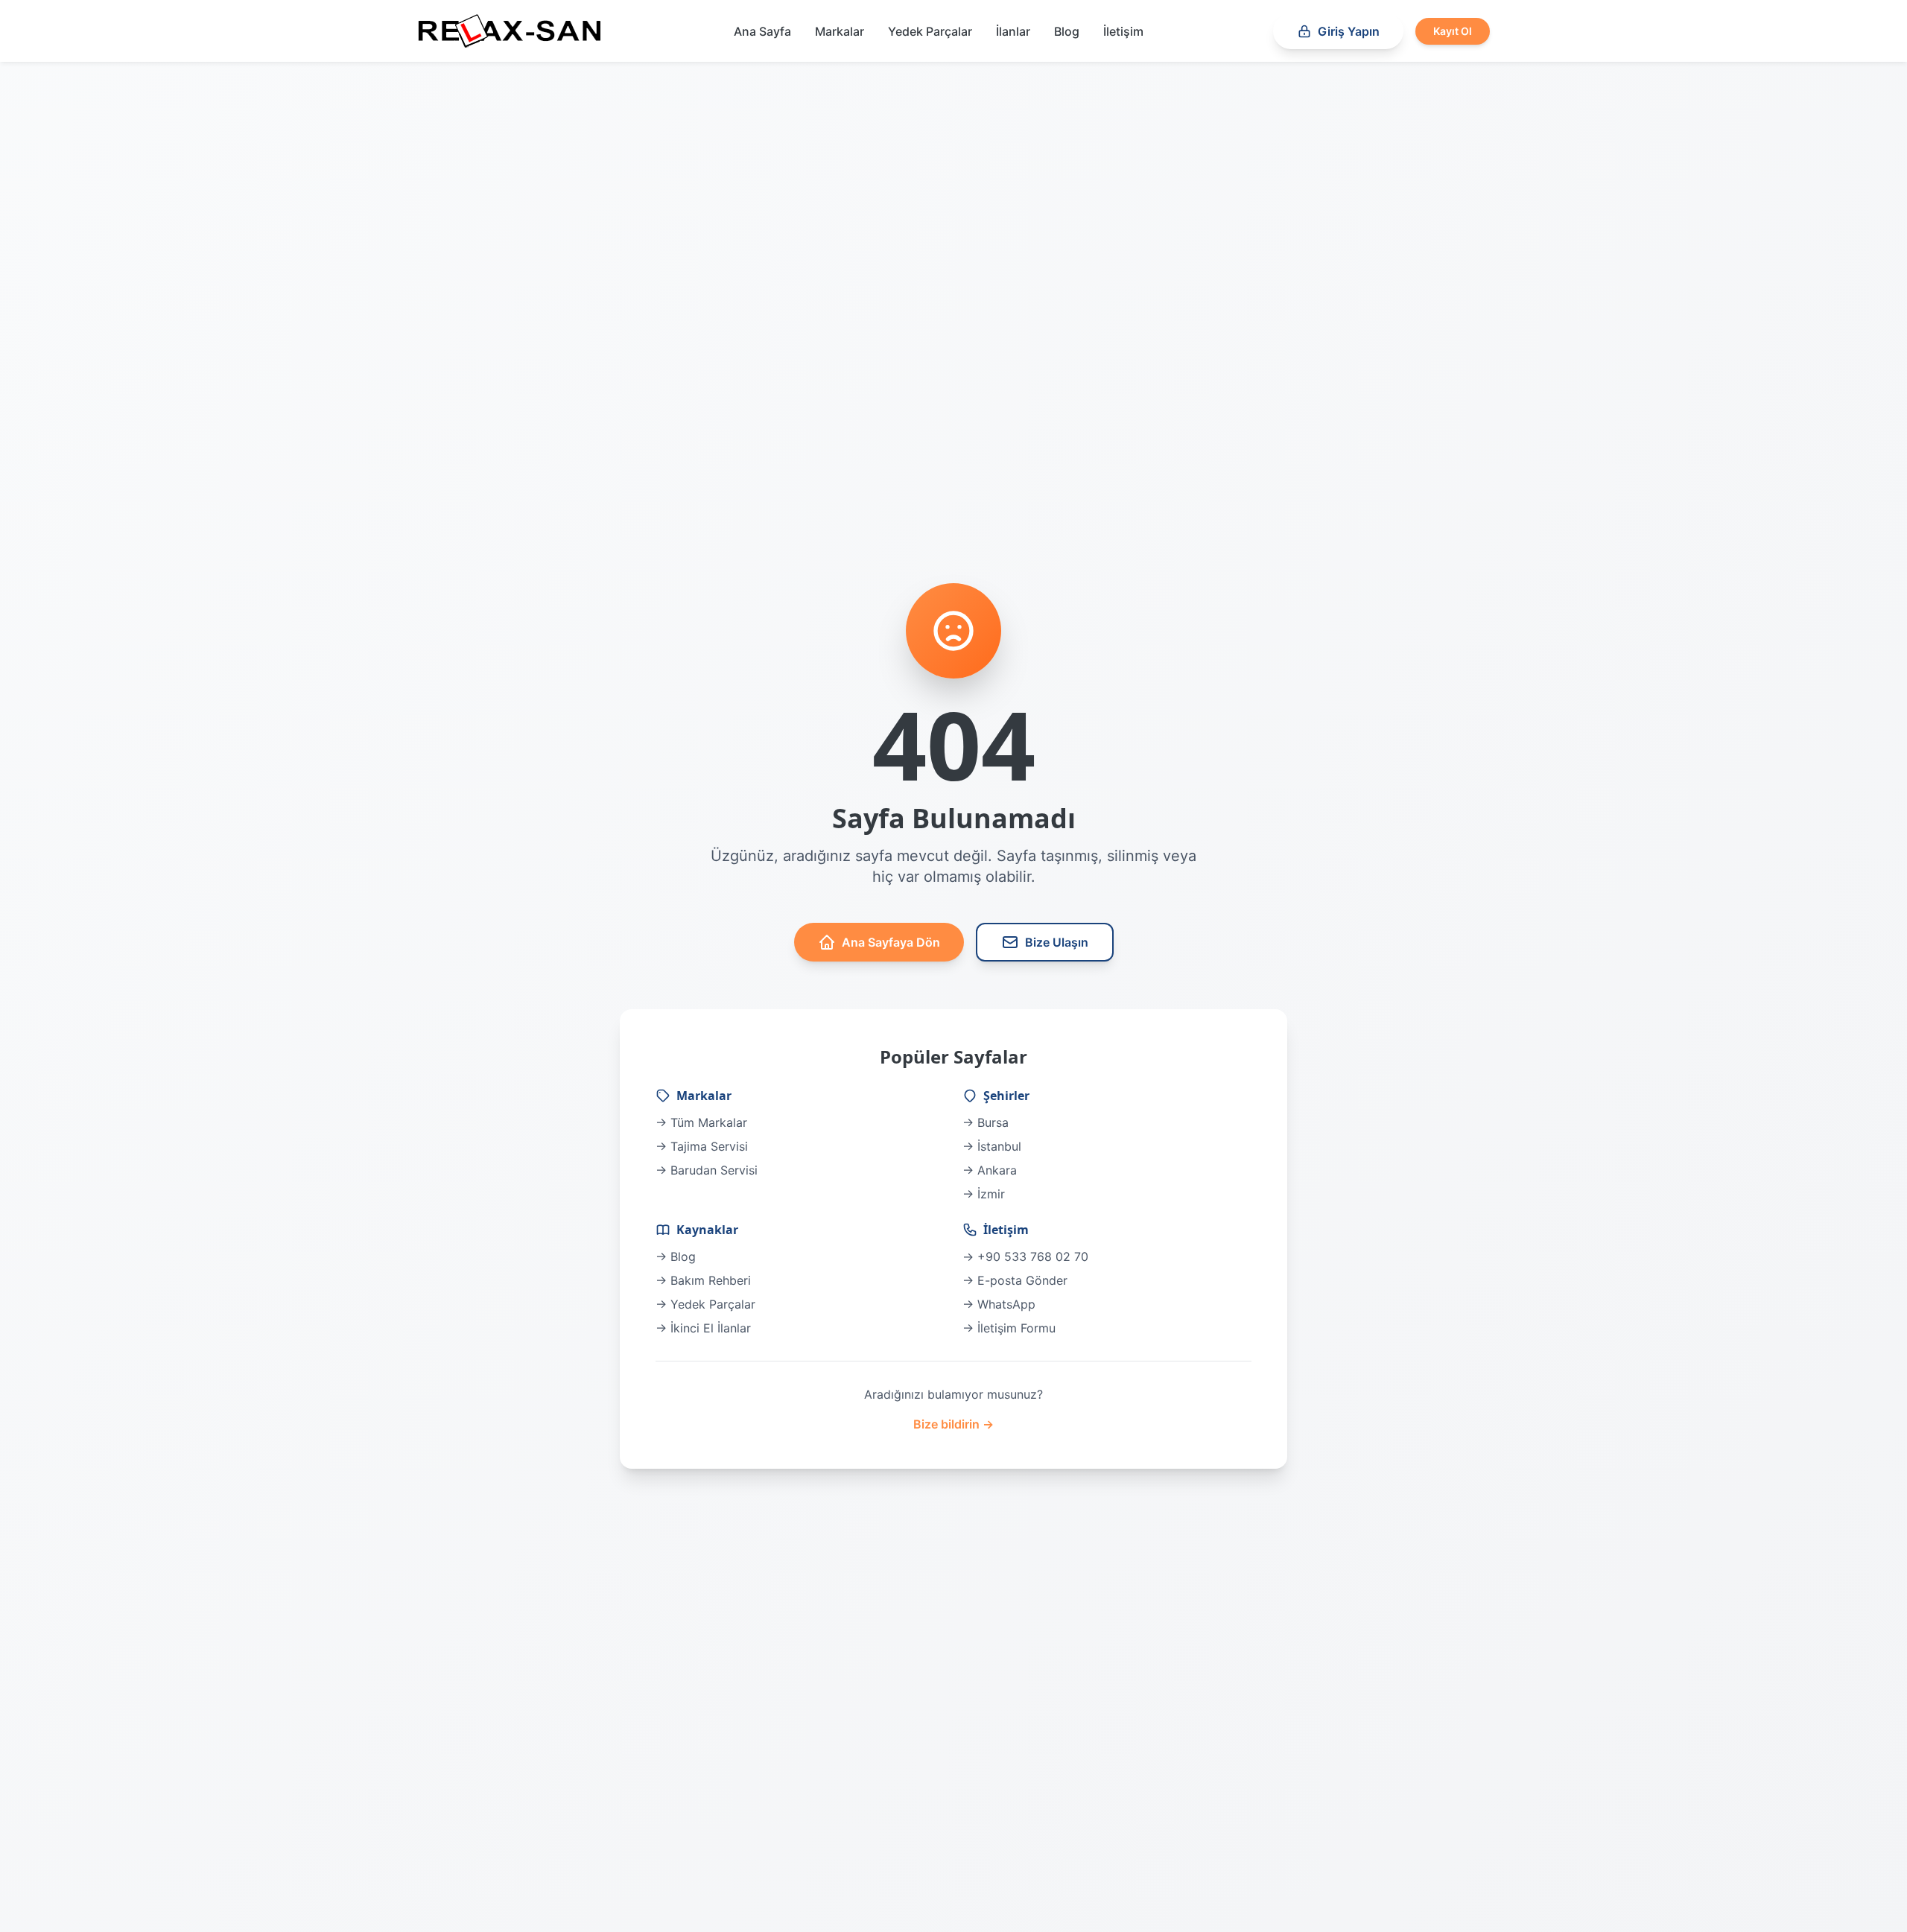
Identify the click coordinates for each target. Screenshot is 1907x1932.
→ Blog (676, 1256)
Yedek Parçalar (930, 31)
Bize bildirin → (953, 1424)
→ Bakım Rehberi (703, 1280)
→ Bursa (986, 1122)
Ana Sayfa (762, 31)
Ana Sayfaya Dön (891, 942)
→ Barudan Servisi (707, 1170)
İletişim (1123, 31)
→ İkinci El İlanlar (703, 1328)
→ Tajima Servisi (702, 1146)
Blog (1067, 31)
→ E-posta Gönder (1015, 1280)
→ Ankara (990, 1170)
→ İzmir (984, 1194)
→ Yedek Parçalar (705, 1304)
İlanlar (1013, 31)
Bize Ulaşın (1057, 942)
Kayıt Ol (1453, 31)
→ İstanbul (992, 1146)
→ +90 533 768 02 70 (1025, 1256)
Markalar (840, 31)
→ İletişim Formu (1009, 1328)
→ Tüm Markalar (701, 1122)
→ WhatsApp (999, 1304)
